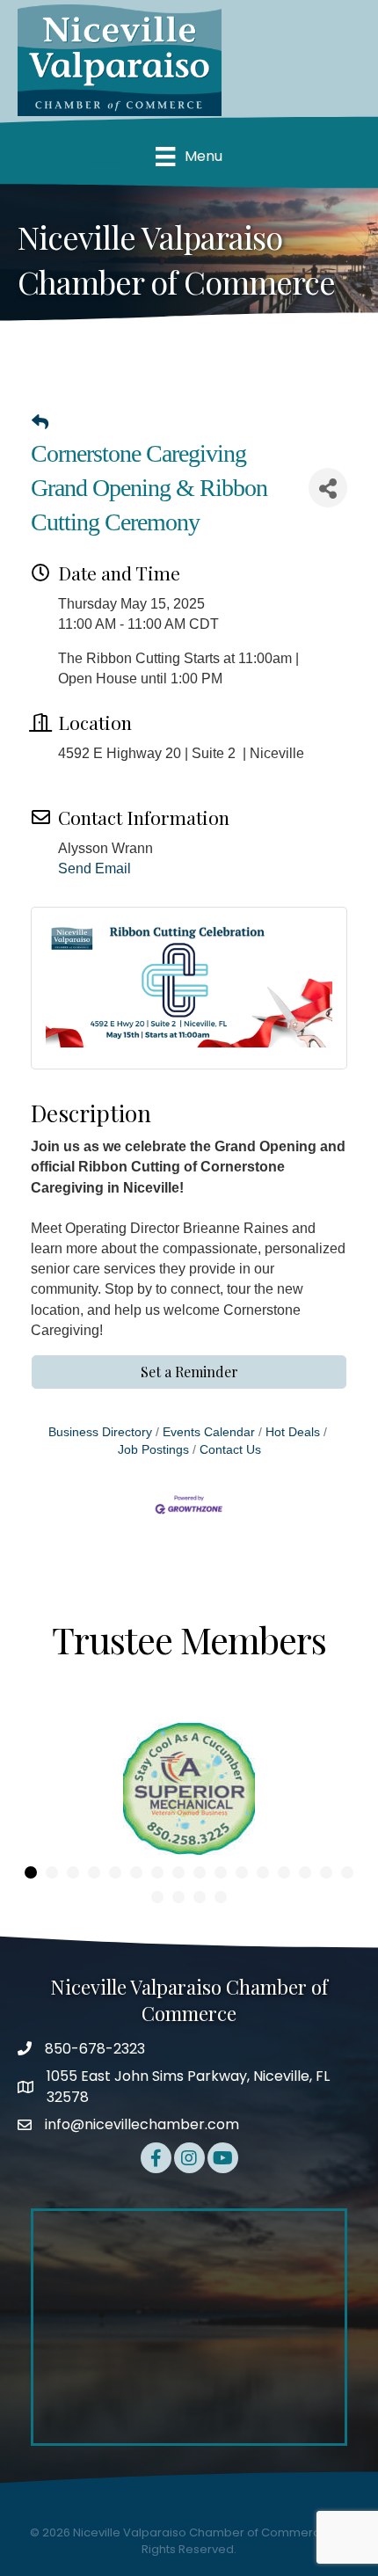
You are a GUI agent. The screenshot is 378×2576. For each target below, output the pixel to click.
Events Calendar (209, 1432)
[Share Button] (328, 488)
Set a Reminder (189, 1372)
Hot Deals (293, 1432)
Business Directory (100, 1432)
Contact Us (230, 1450)
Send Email (94, 868)
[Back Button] (40, 423)
